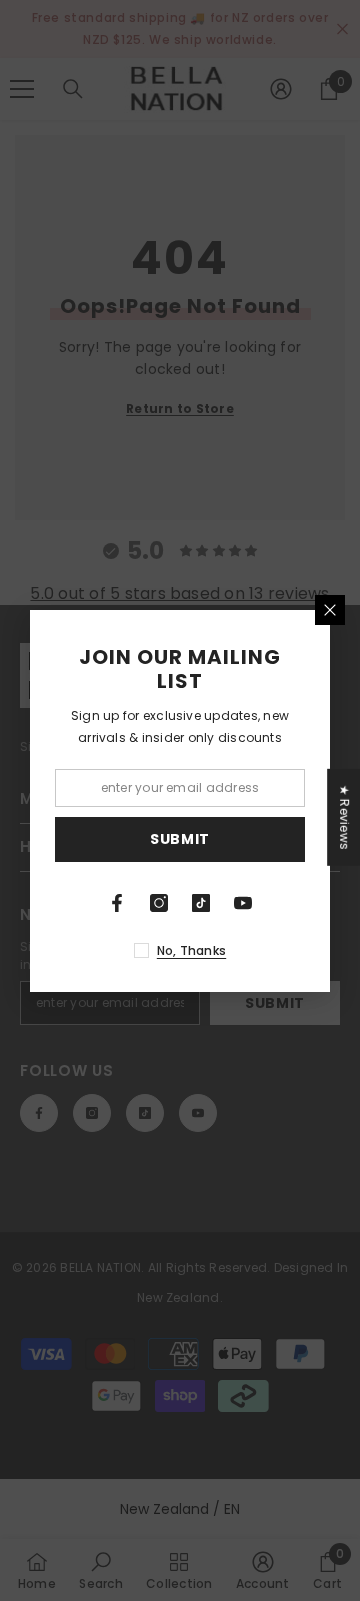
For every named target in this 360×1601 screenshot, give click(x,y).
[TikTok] (201, 903)
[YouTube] (243, 903)
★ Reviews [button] (344, 816)
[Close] (330, 610)
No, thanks (191, 950)
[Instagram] (159, 903)
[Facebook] (117, 903)
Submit (180, 839)
